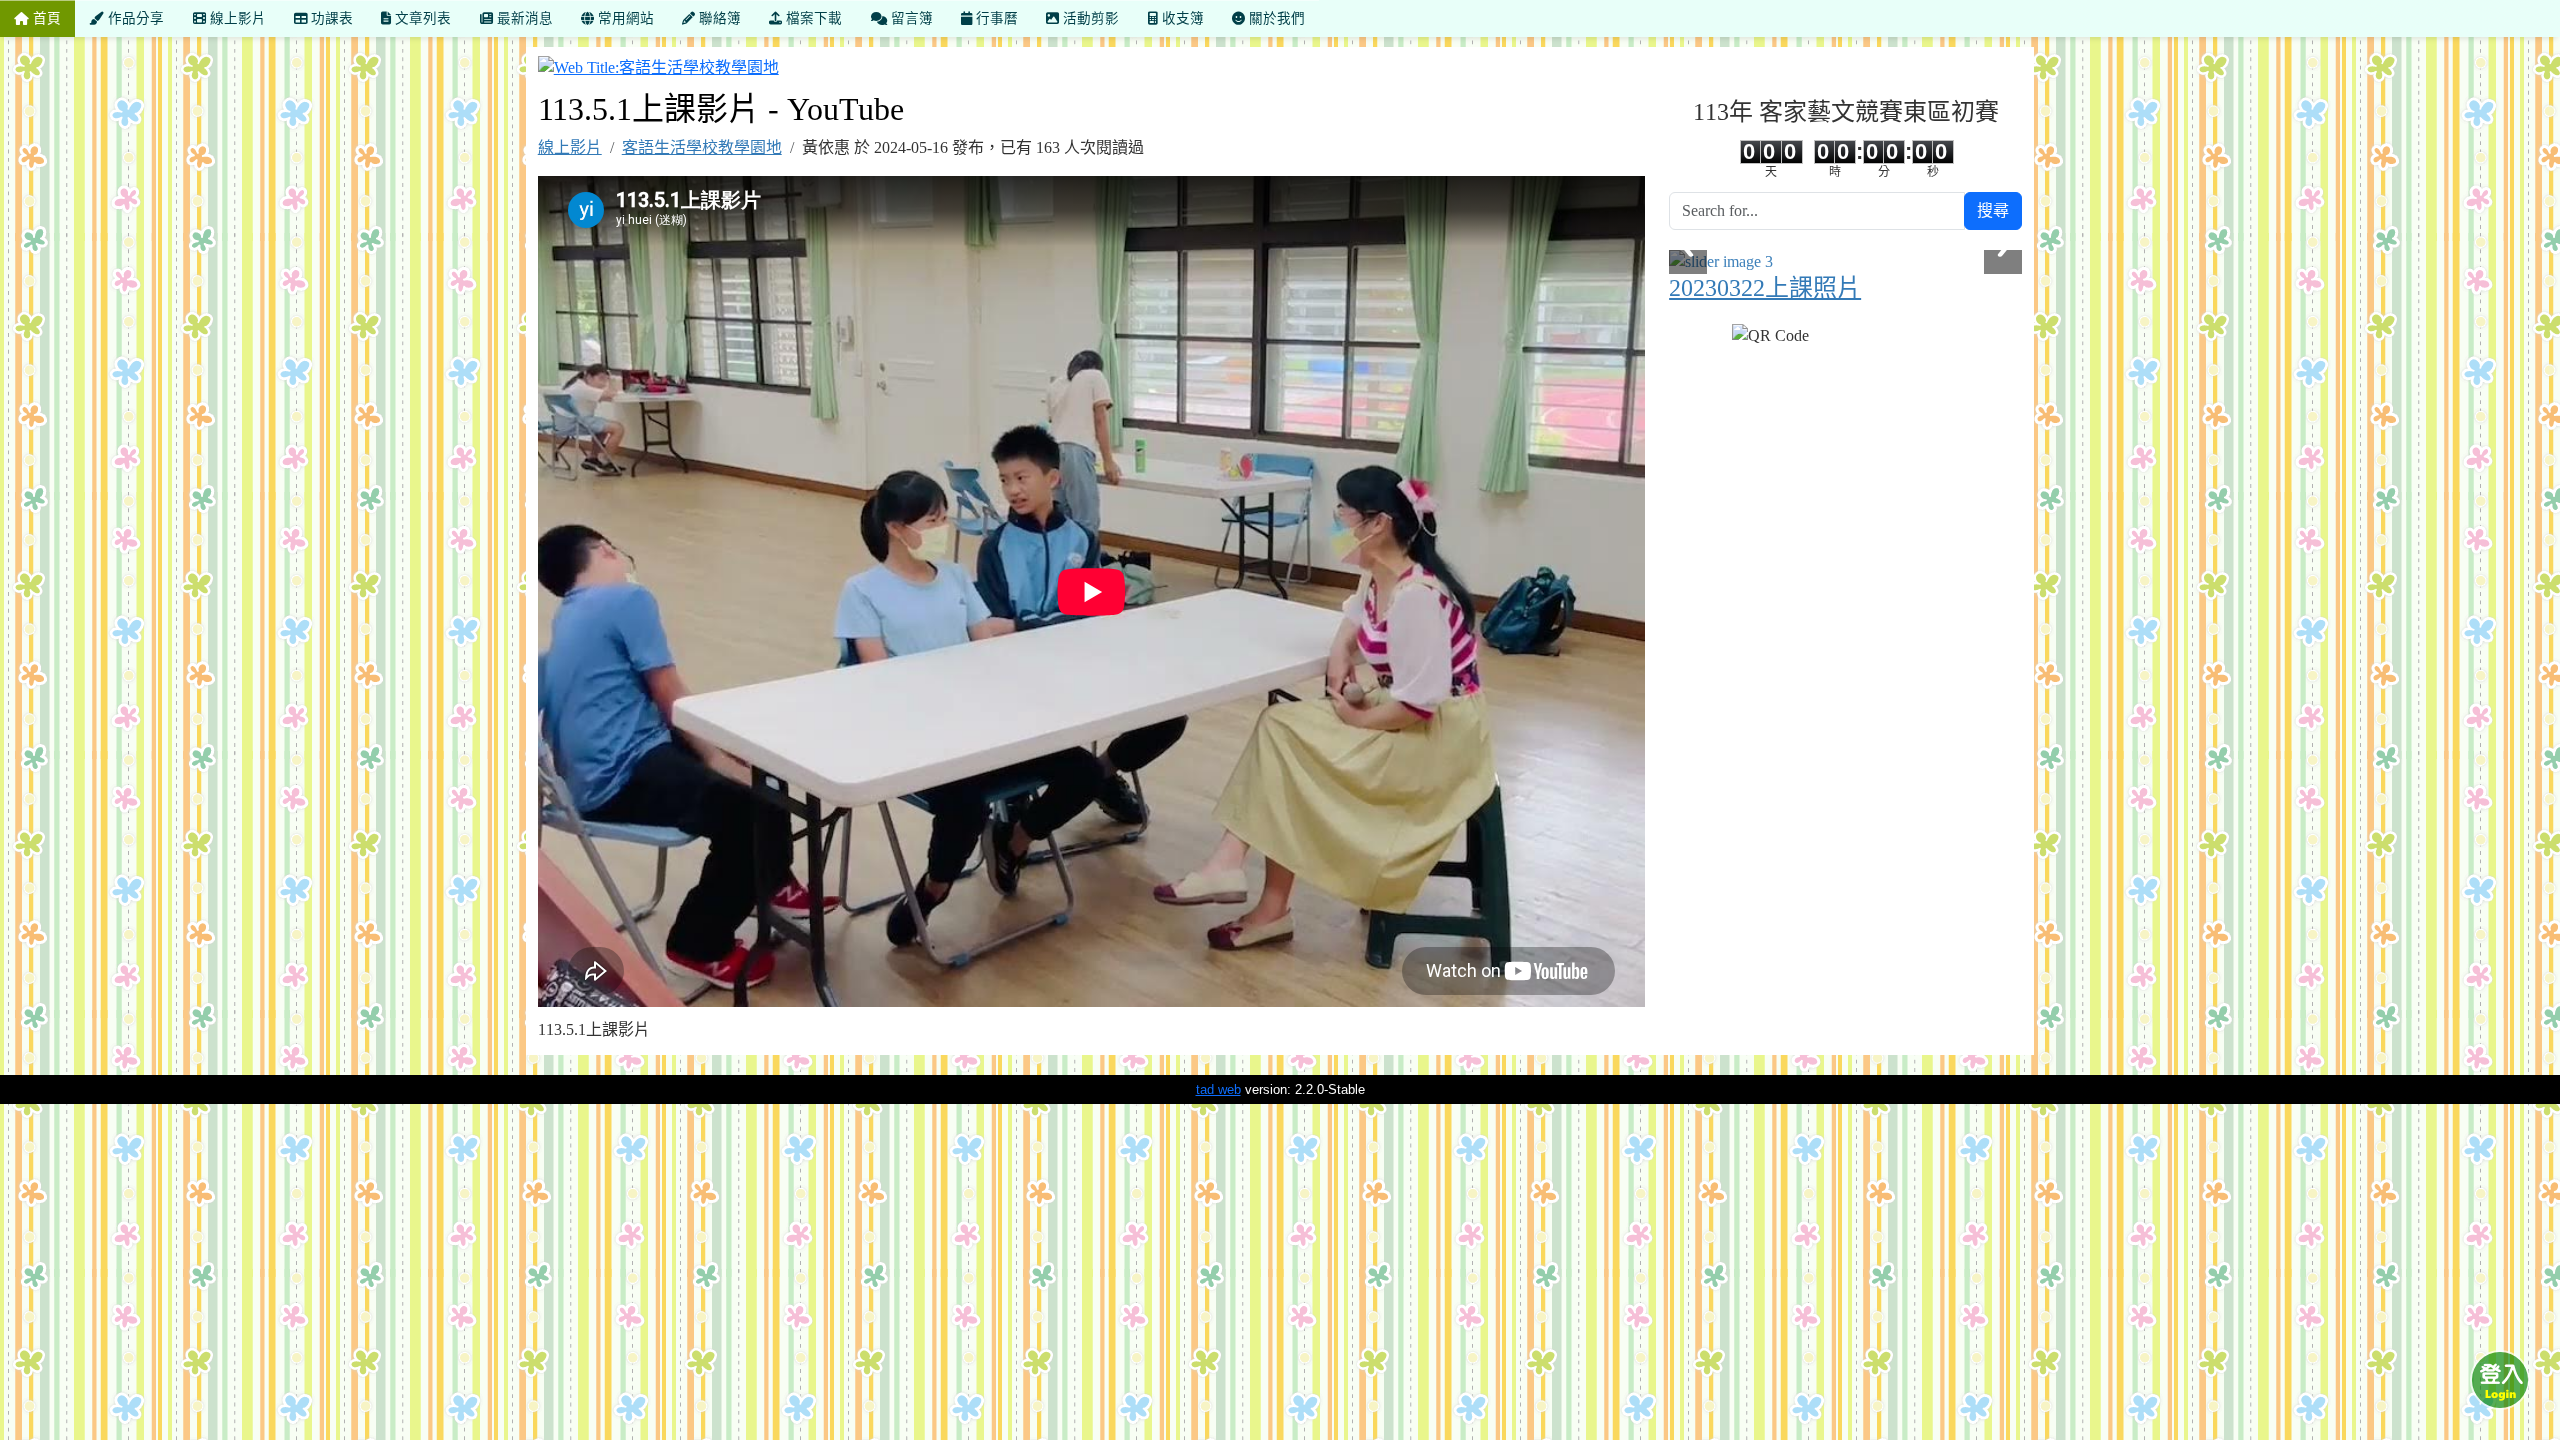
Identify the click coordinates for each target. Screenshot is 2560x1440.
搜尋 (1993, 210)
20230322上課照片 (1765, 288)
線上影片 (570, 147)
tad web (1218, 1089)
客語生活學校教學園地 (702, 147)
